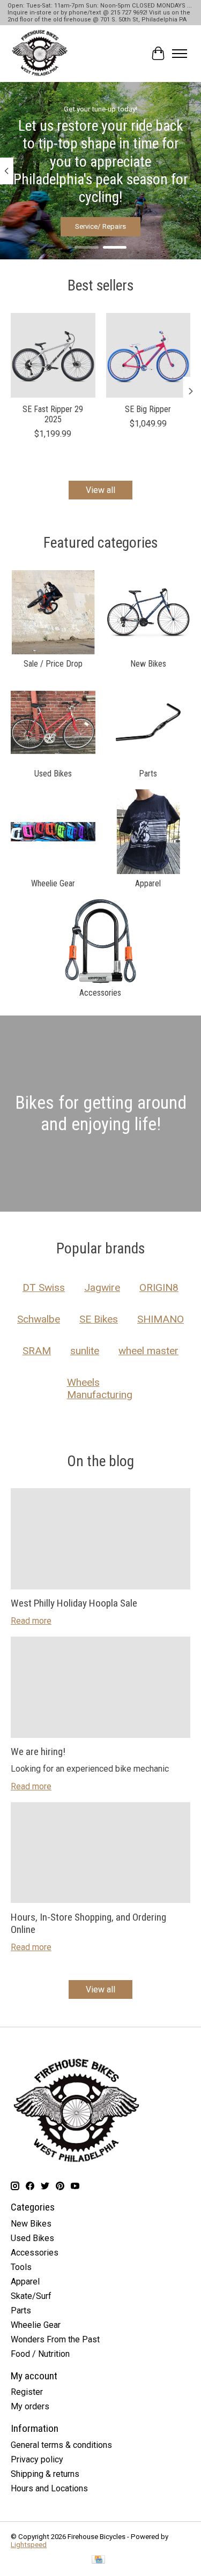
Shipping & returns (45, 2474)
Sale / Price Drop (53, 664)
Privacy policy (37, 2459)
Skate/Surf (31, 2296)
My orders (30, 2406)
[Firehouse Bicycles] (40, 54)
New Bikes (148, 664)
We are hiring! (38, 1752)
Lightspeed (29, 2545)
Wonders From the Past (55, 2339)
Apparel (148, 883)
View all (100, 490)
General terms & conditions (61, 2445)
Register (27, 2392)
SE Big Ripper (148, 409)
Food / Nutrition (40, 2354)
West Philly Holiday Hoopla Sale (74, 1603)
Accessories (100, 993)
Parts (148, 774)
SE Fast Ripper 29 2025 (53, 414)
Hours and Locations (49, 2488)
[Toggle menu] (180, 54)
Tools (21, 2267)
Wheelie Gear (53, 883)
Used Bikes (53, 774)
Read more (31, 1621)
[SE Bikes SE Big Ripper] (148, 355)
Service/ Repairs (100, 226)
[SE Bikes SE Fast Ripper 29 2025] (53, 355)
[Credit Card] (98, 2560)
